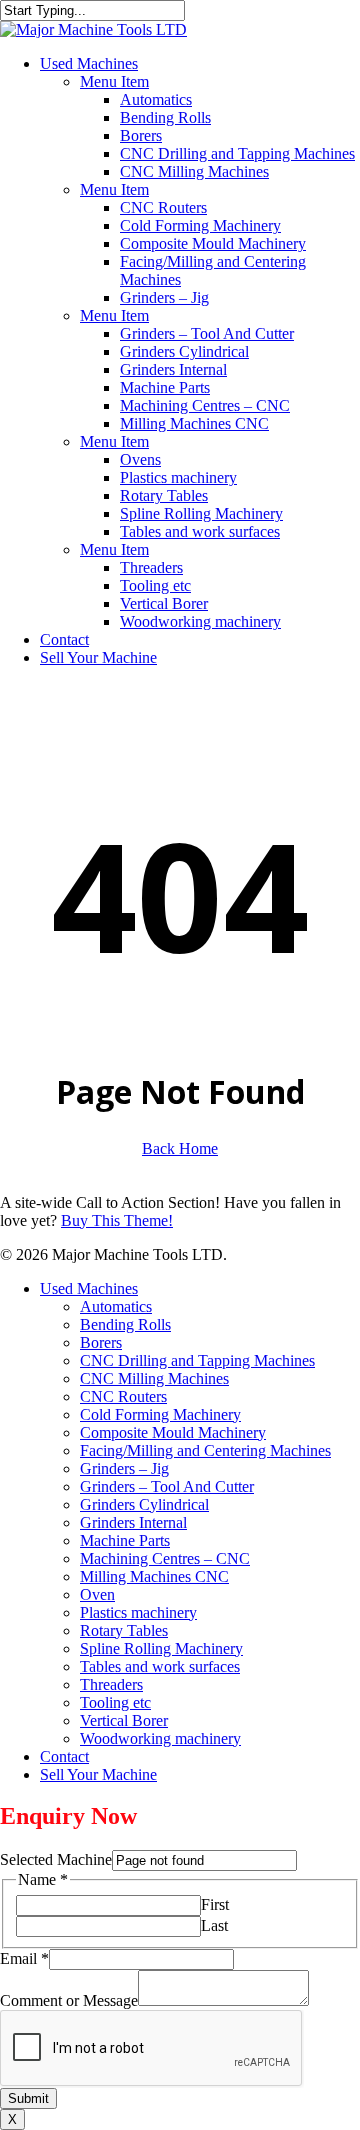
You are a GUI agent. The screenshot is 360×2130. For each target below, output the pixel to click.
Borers (101, 1342)
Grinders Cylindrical (144, 1504)
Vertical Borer (124, 1720)
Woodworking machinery (160, 1738)
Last (214, 1925)
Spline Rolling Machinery (161, 1648)
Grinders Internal (133, 1522)
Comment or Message (69, 2000)
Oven (97, 1594)
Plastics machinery (138, 1612)
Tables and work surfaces (160, 1666)
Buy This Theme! (117, 1220)
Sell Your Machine (98, 1774)
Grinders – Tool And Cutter (167, 1486)
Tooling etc (115, 1702)
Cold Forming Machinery (160, 1414)
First (215, 1904)
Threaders (111, 1684)
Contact (64, 1756)
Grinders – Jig (124, 1468)
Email (24, 1958)
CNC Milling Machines (154, 1378)
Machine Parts (125, 1540)
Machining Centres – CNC (165, 1558)
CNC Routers (123, 1396)
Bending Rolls (125, 1324)
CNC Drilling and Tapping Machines (197, 1360)
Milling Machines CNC (154, 1576)
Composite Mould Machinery (173, 1432)
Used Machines (89, 1288)
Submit (28, 2098)
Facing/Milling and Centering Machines (205, 1450)
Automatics (116, 1306)
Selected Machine (56, 1859)
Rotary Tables (124, 1630)
